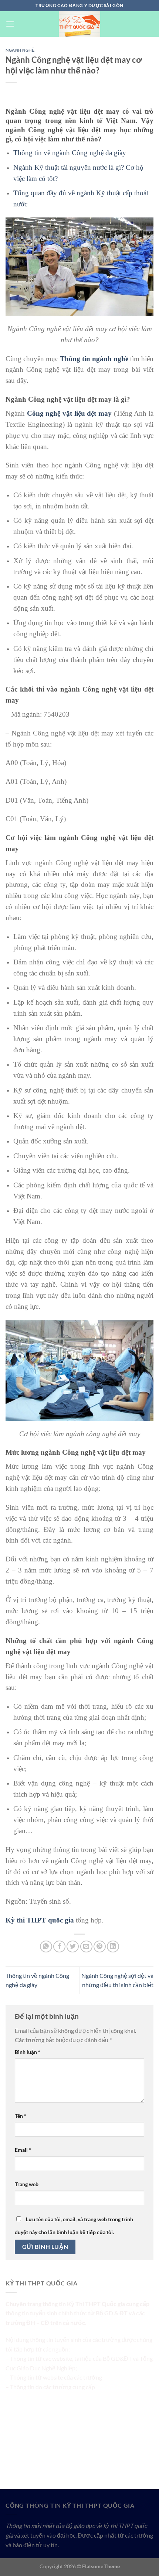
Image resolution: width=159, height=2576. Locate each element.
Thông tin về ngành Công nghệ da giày (70, 153)
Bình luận (28, 2052)
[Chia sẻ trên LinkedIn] (113, 1947)
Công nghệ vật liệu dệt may (69, 413)
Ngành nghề (20, 50)
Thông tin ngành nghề (94, 359)
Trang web (27, 2184)
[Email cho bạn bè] (86, 1947)
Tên (21, 2116)
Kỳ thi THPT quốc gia (40, 1920)
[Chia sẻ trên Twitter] (73, 1947)
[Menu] (10, 24)
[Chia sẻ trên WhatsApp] (46, 1947)
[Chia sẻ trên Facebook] (59, 1947)
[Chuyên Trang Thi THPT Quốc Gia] (79, 24)
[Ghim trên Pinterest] (100, 1947)
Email (23, 2150)
